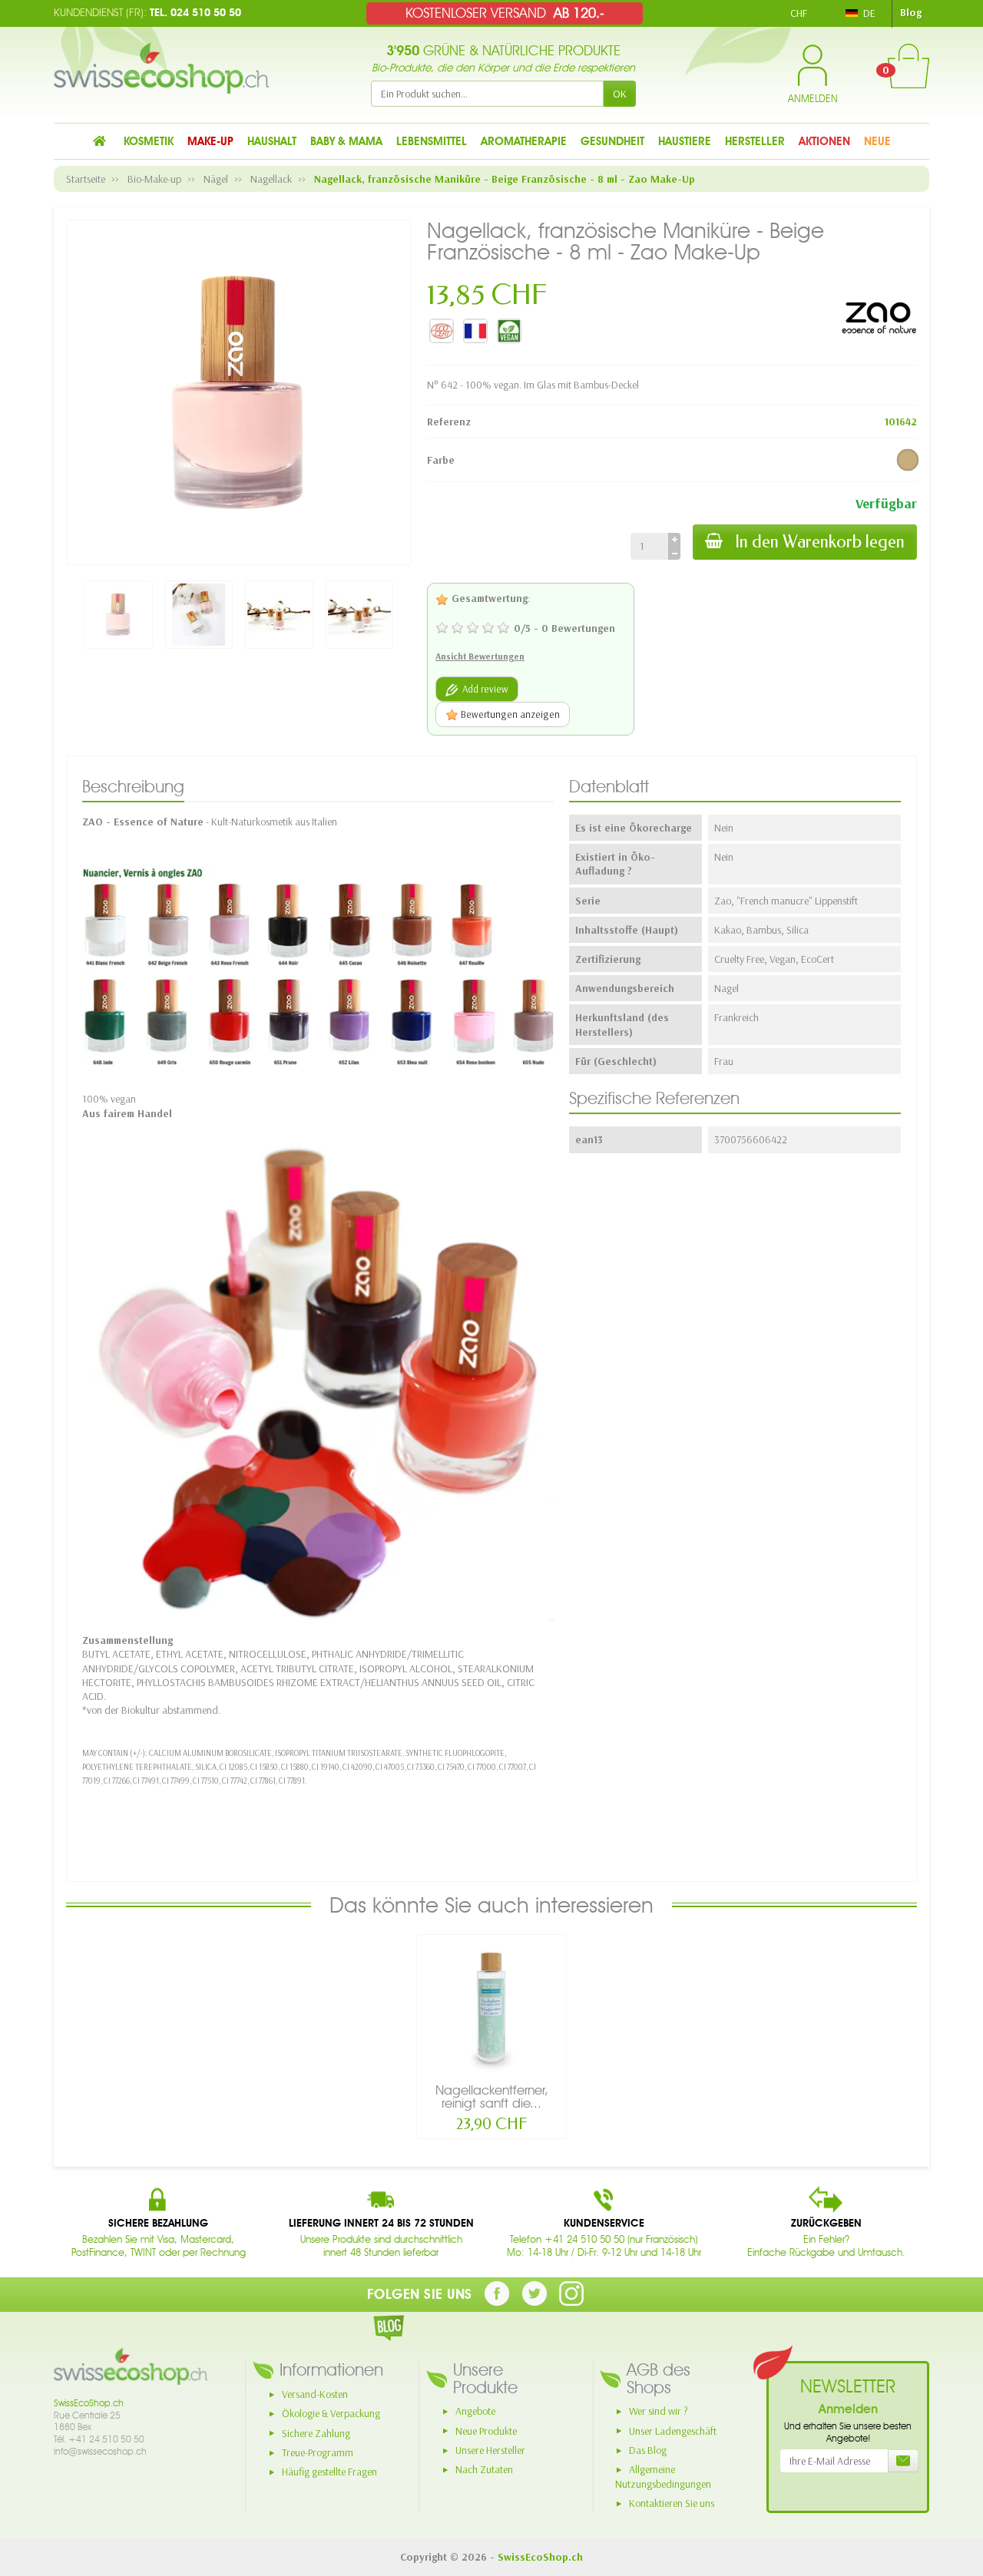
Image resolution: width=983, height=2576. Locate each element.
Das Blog (648, 2450)
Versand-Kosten (315, 2394)
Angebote (475, 2411)
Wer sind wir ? (659, 2411)
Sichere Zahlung (316, 2433)
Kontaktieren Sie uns (672, 2503)
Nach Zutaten (484, 2469)
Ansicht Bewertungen (480, 656)
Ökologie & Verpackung (331, 2413)
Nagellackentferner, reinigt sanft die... (492, 2097)
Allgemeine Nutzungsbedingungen (663, 2477)
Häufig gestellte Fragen (329, 2472)
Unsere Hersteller (490, 2450)
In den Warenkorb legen (820, 542)
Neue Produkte (486, 2431)
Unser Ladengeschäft (673, 2431)
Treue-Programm (318, 2452)
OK (620, 94)
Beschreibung (133, 786)
